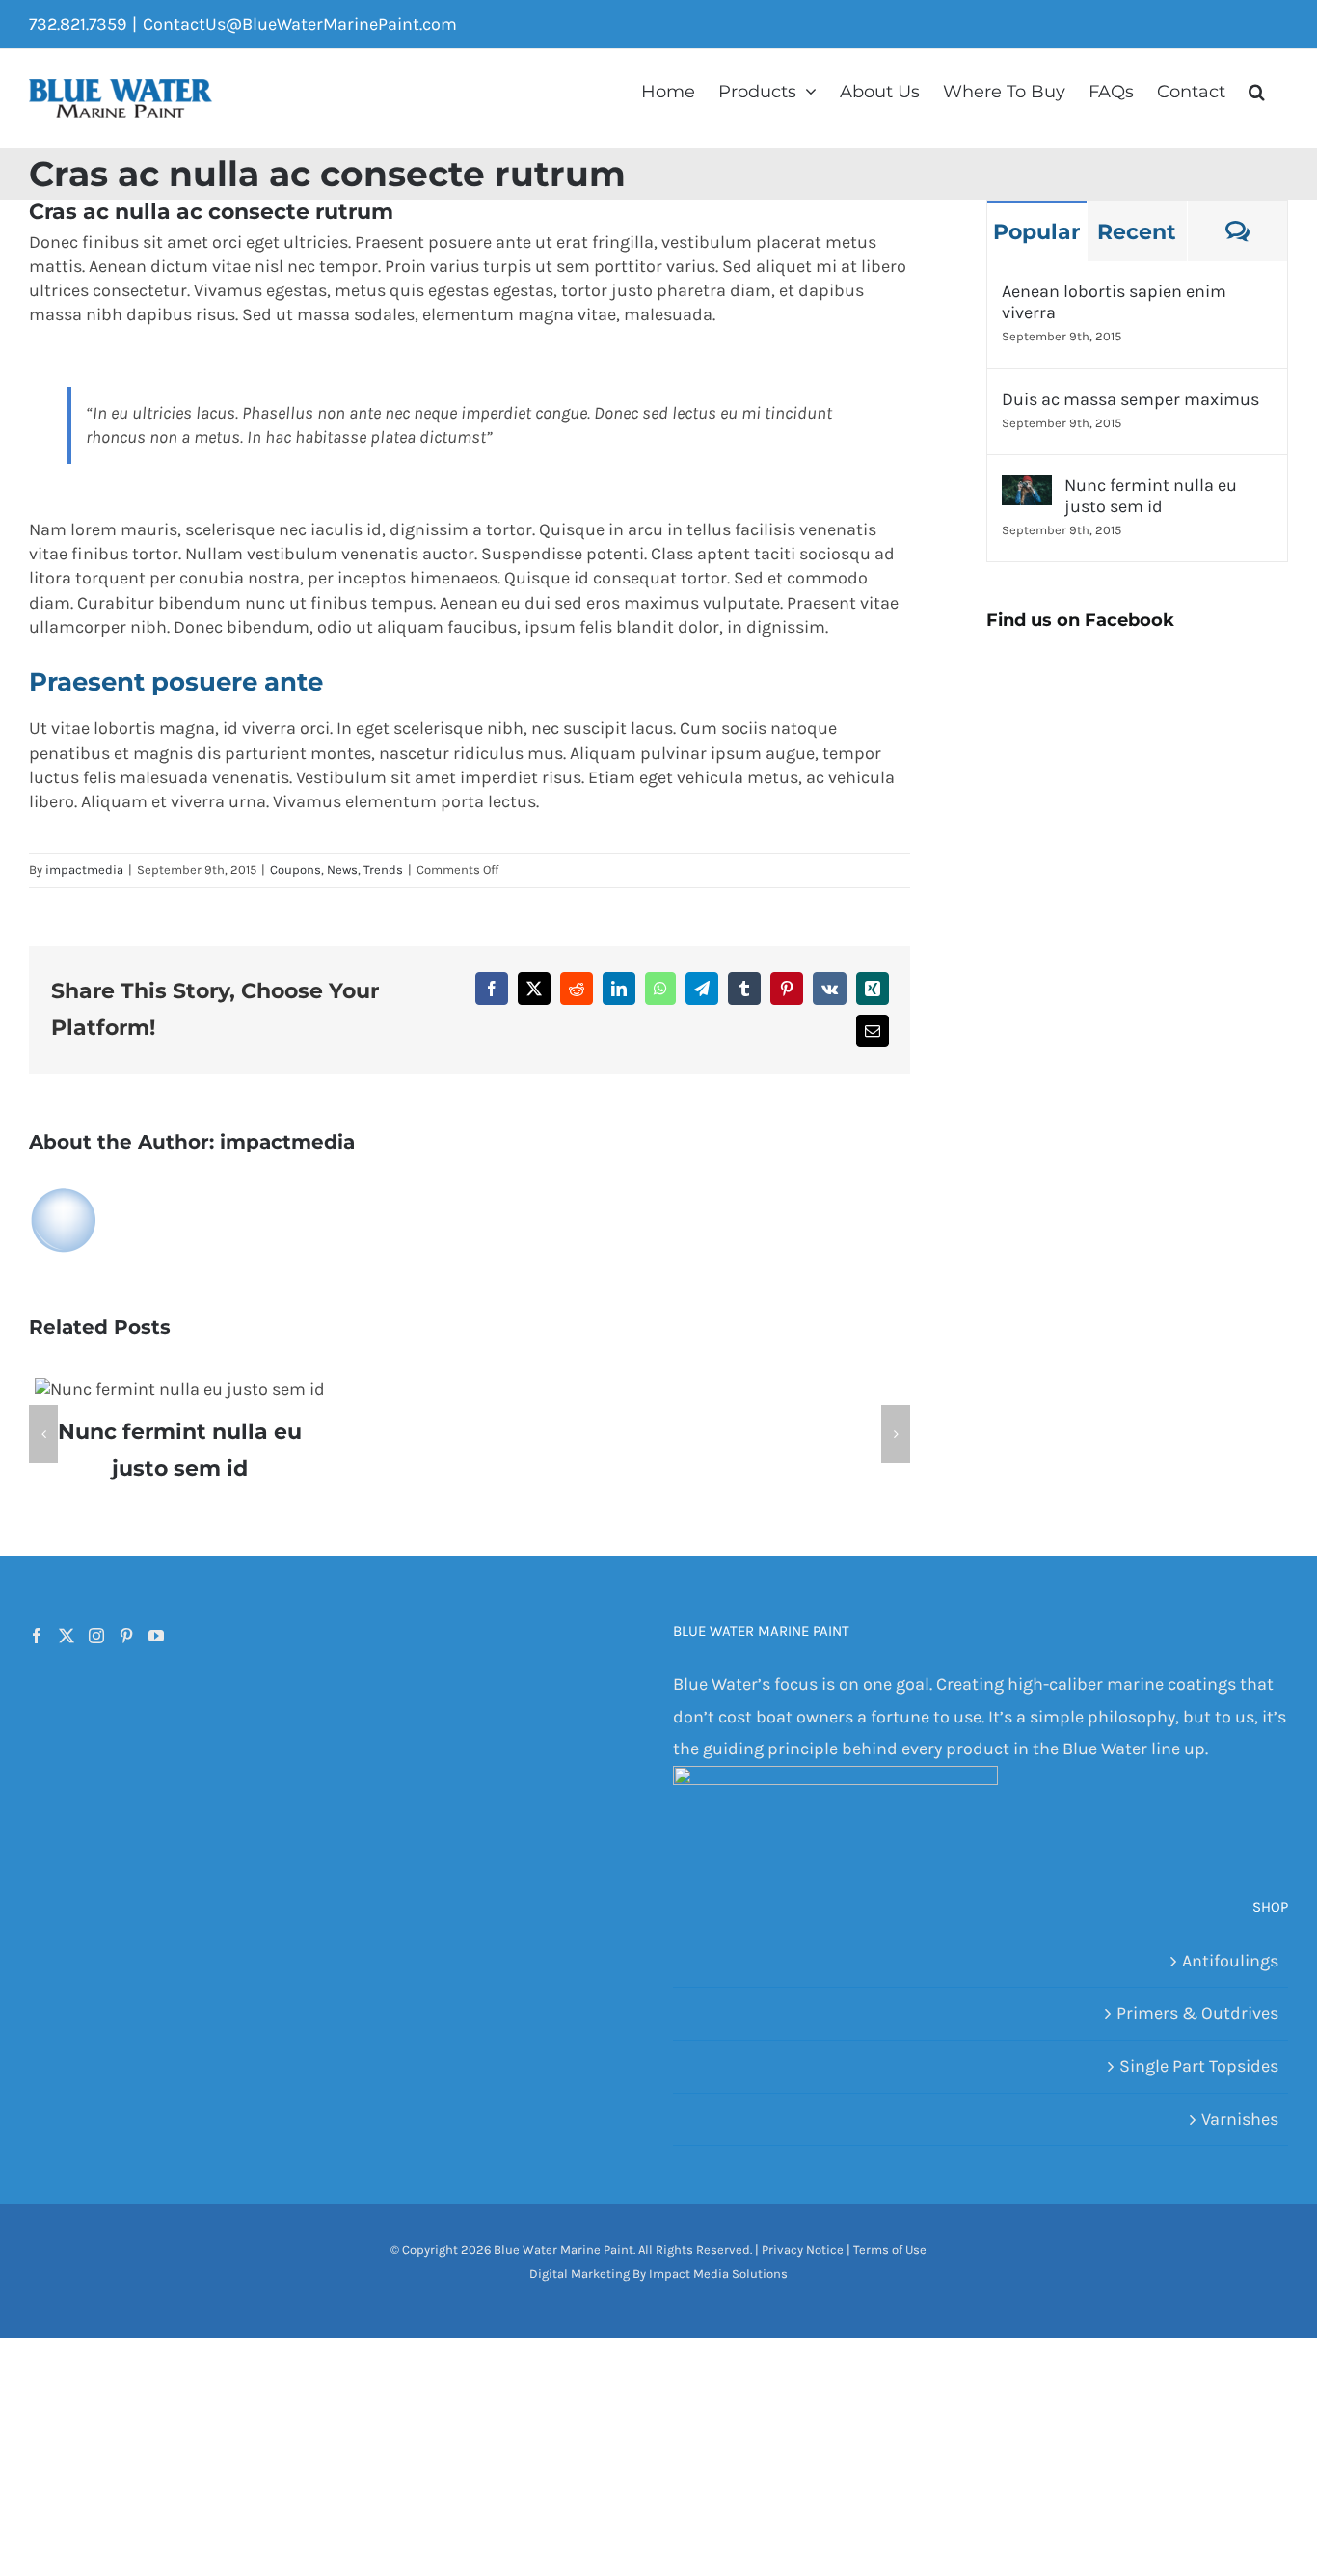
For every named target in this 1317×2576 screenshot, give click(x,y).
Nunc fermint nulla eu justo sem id (1151, 496)
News (342, 869)
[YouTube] (156, 1636)
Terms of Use (890, 2250)
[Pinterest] (126, 1636)
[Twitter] (67, 1636)
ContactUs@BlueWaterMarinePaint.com (300, 24)
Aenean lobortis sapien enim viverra (1114, 302)
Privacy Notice (803, 2250)
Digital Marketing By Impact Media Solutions (658, 2274)
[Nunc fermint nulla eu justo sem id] (1027, 490)
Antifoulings (1230, 1961)
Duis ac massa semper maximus (1130, 399)
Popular (1036, 232)
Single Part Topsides (1199, 2066)
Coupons (296, 869)
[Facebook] (37, 1636)
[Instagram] (96, 1636)
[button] (1257, 90)
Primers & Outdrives (1197, 2013)
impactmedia (84, 869)
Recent (1137, 232)
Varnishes (1240, 2119)
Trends (383, 869)
